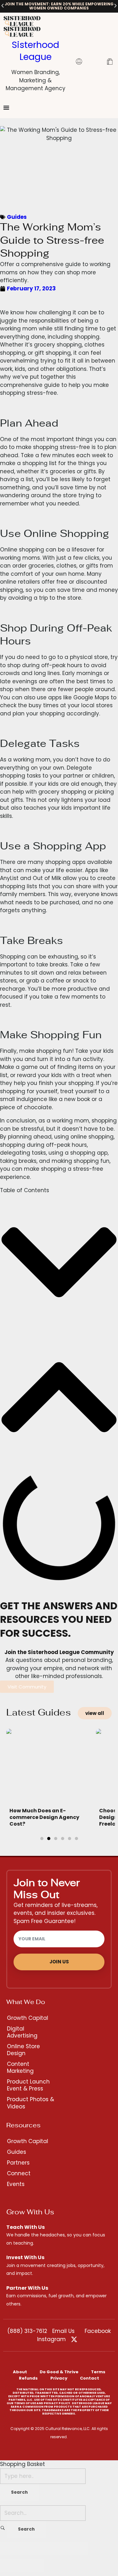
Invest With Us (25, 2257)
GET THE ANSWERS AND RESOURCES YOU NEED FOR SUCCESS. (59, 1619)
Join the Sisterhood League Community (59, 1652)
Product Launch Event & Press (28, 2085)
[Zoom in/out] (77, 2548)
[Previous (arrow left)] (11, 2565)
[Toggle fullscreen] (55, 2548)
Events (16, 2184)
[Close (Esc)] (11, 2548)
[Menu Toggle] (6, 108)
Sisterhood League (35, 51)
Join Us (59, 1962)
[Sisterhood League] (35, 21)
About (20, 2372)
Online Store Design (23, 2050)
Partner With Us (27, 2288)
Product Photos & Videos (31, 2103)
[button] (3, 6)
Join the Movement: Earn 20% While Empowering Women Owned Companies (59, 6)
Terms (98, 2372)
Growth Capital (28, 2018)
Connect (19, 2173)
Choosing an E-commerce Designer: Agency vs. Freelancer (44, 1817)
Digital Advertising (22, 2032)
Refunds (28, 2378)
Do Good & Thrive (59, 2372)
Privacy (59, 2378)
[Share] (33, 2548)
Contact (90, 2378)
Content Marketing (20, 2067)
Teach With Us (25, 2227)
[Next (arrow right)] (33, 2565)
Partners (18, 2163)
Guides (17, 217)
